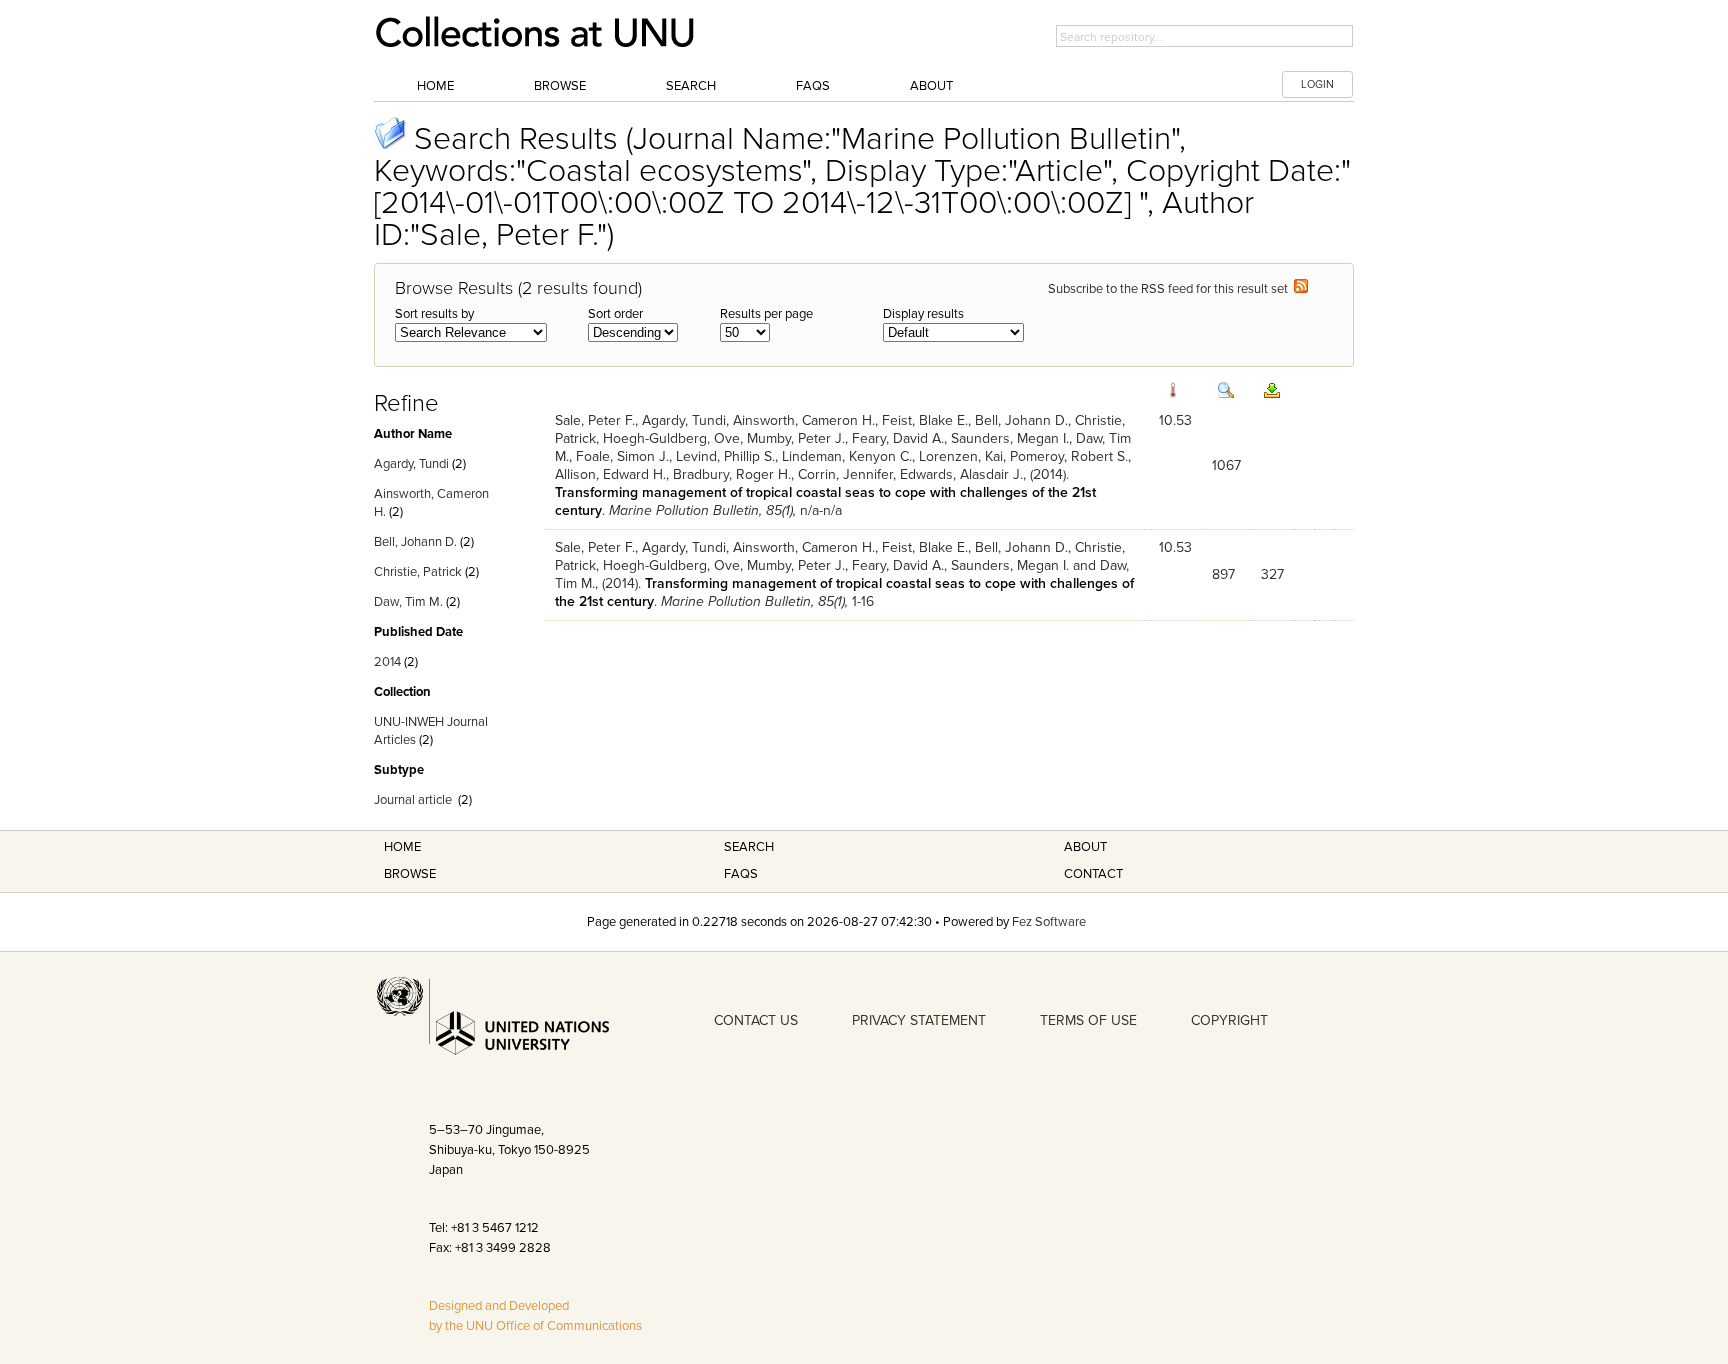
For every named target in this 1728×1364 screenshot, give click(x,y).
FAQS (741, 874)
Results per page (766, 314)
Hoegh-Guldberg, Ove (671, 438)
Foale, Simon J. (622, 456)
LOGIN (1317, 84)
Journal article (413, 800)
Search (691, 86)
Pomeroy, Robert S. (1069, 456)
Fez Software (1049, 922)
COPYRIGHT (1229, 1020)
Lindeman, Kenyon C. (847, 456)
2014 (387, 662)
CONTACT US (756, 1020)
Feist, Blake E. (925, 420)
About (931, 86)
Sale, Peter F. (595, 420)
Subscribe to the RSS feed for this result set (1171, 289)
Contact (1093, 874)
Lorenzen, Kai (961, 456)
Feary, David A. (898, 438)
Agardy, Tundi (411, 464)
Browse (560, 86)
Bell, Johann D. (415, 542)
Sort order (615, 314)
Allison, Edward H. (610, 474)
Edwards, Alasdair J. (961, 474)
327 (1272, 574)
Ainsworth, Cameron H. (804, 420)
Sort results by (434, 314)
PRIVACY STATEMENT (919, 1020)
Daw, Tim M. (408, 602)
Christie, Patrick (418, 572)
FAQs (813, 86)
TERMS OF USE (1088, 1020)
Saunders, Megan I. (1010, 438)
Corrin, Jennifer (845, 474)
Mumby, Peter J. (796, 438)
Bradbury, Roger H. (732, 474)
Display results (923, 314)
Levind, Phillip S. (725, 456)
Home (435, 86)
